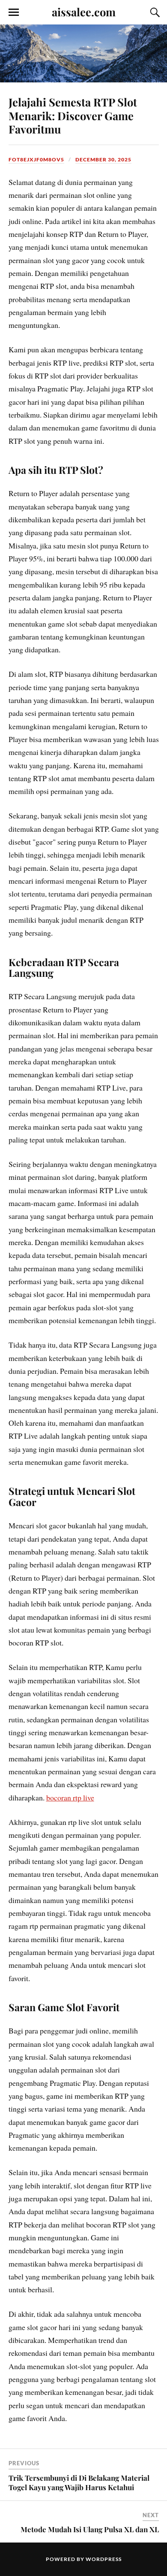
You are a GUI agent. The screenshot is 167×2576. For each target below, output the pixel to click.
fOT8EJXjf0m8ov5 (36, 159)
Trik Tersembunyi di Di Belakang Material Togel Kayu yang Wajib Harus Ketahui (79, 2482)
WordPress (104, 2559)
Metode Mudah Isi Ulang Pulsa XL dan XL (90, 2529)
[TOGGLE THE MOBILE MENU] (14, 12)
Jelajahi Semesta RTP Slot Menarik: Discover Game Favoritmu (73, 115)
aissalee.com (84, 12)
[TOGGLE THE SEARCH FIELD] (154, 12)
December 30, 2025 (103, 159)
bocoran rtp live (70, 1797)
